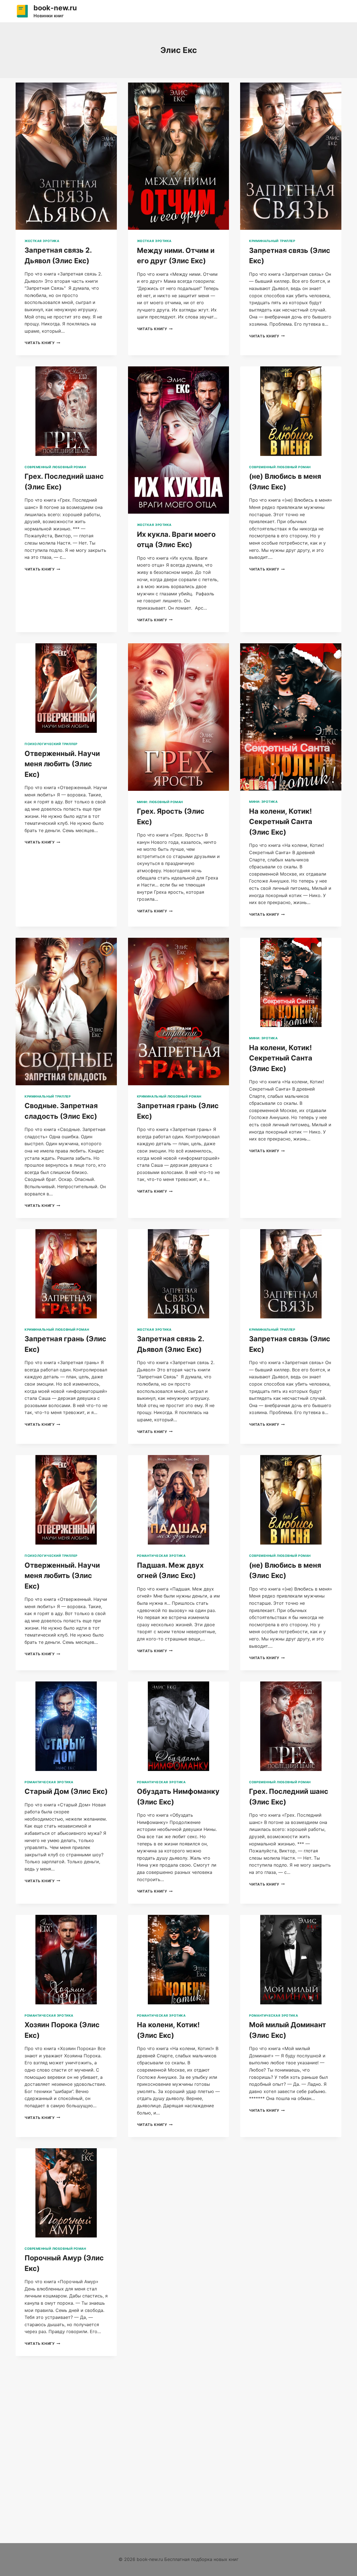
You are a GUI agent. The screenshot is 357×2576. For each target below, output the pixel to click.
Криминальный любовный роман (169, 1096)
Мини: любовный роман (160, 802)
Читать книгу (42, 343)
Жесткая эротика (42, 241)
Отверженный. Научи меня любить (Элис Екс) (62, 764)
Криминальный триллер (272, 241)
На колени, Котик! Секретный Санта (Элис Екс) (281, 822)
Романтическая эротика (161, 1556)
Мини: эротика (263, 802)
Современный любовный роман (55, 467)
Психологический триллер (51, 744)
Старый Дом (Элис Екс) (66, 1791)
